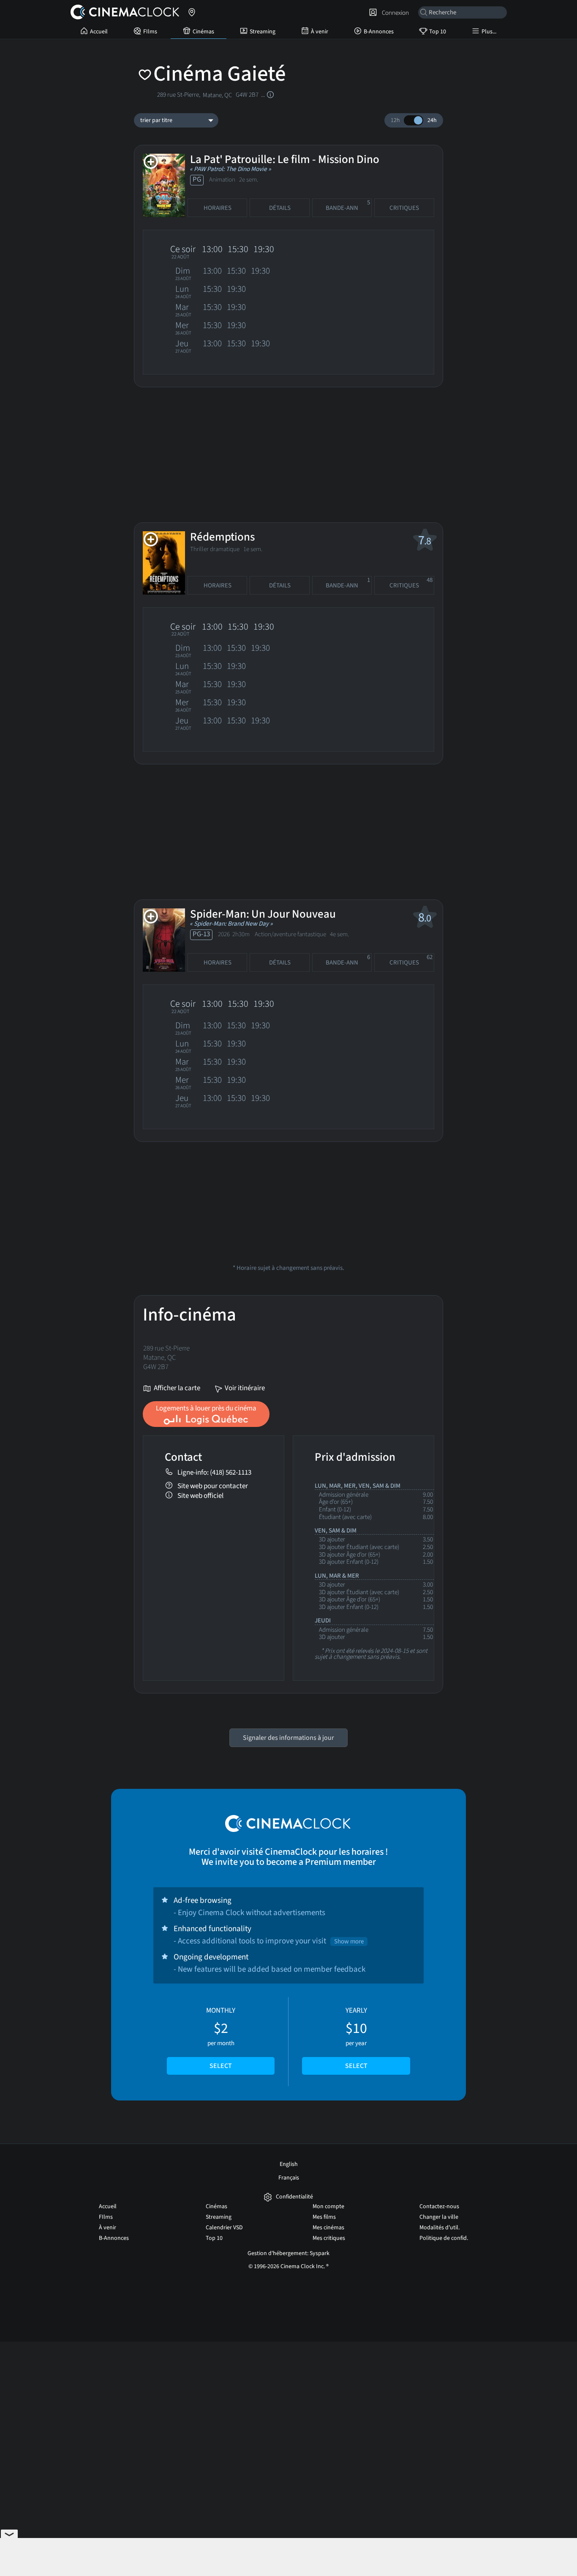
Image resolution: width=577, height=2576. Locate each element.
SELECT (221, 2066)
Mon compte (328, 2206)
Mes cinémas (328, 2228)
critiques (404, 208)
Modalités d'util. (440, 2228)
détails (280, 208)
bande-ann (348, 205)
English (289, 2164)
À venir (320, 32)
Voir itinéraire (244, 1389)
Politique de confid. (444, 2238)
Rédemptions (222, 537)
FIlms (150, 32)
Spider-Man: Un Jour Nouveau (263, 914)
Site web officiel (200, 1496)
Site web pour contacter (213, 1486)
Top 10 (438, 32)
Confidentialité (294, 2197)
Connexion (394, 13)
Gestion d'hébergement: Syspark (288, 2253)
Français (289, 2178)
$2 (221, 2038)
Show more (349, 1942)
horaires (218, 208)
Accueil (99, 32)
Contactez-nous (439, 2206)
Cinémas (203, 32)
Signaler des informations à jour (288, 1738)
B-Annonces (379, 32)
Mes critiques (329, 2238)
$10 (356, 2038)
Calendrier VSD (224, 2228)
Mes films (324, 2217)
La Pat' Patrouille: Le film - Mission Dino (285, 159)
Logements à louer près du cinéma (206, 1408)
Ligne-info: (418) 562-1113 (214, 1472)
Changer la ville (439, 2217)
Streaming (263, 32)
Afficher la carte (176, 1389)
